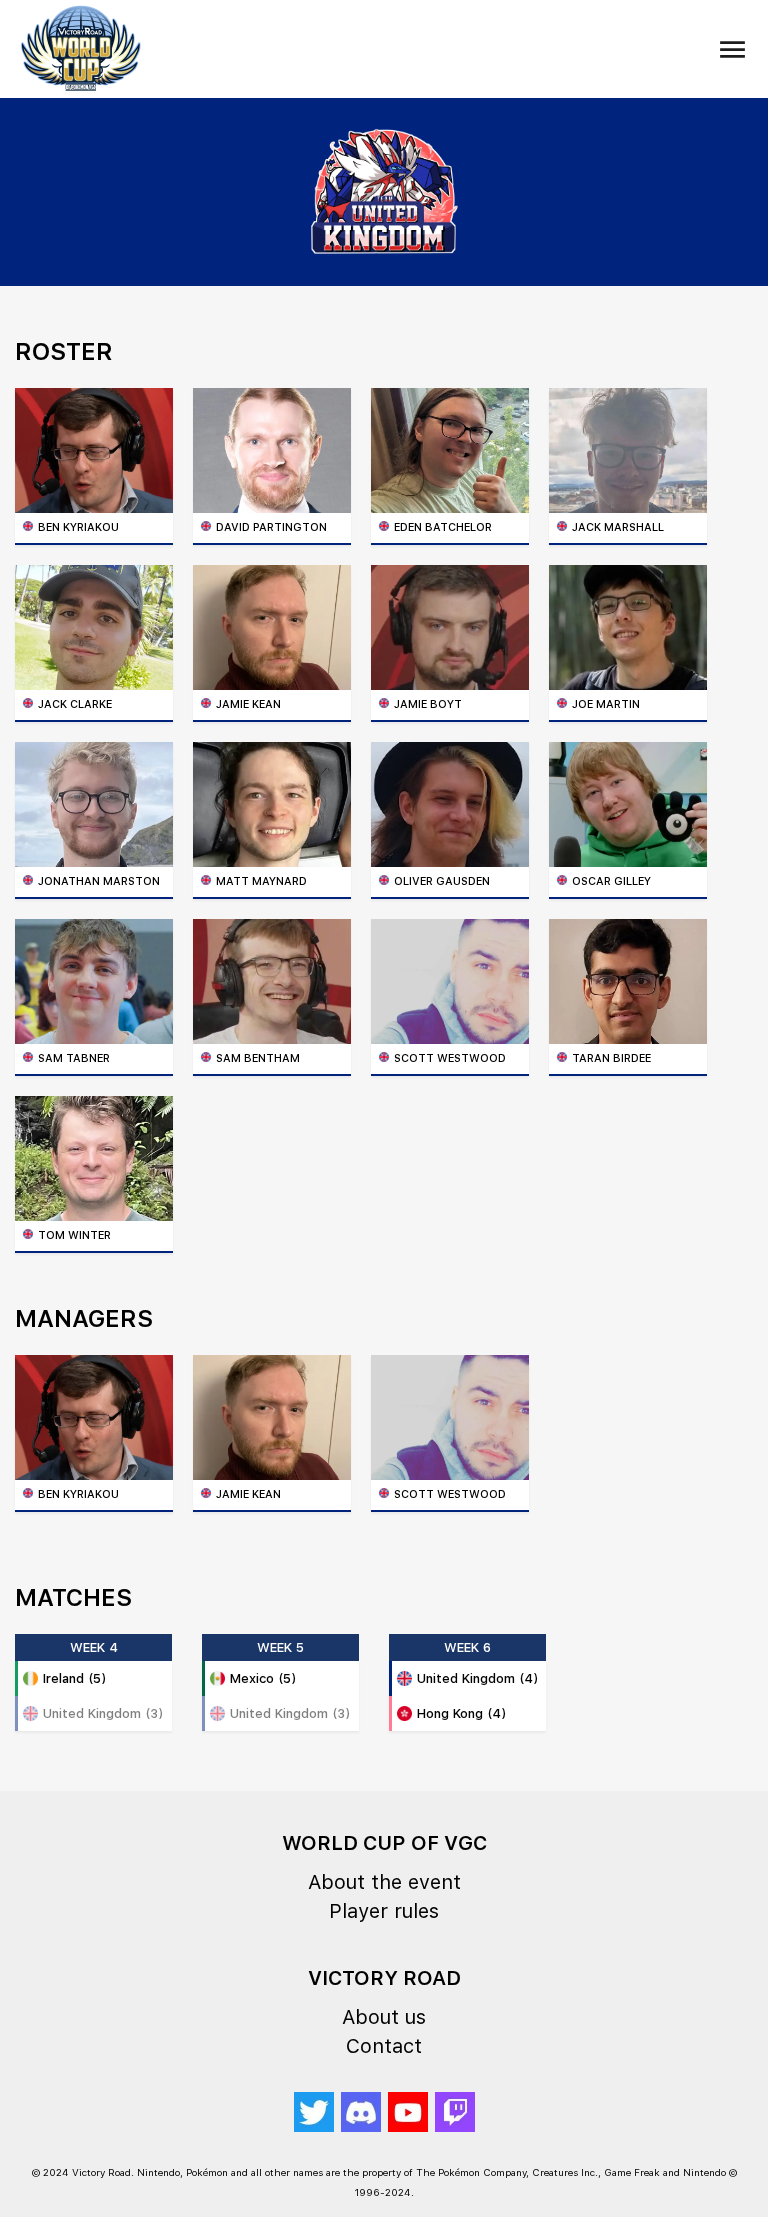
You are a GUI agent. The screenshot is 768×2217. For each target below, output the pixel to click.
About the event (384, 1882)
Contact (384, 2046)
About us (384, 2017)
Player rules (384, 1911)
